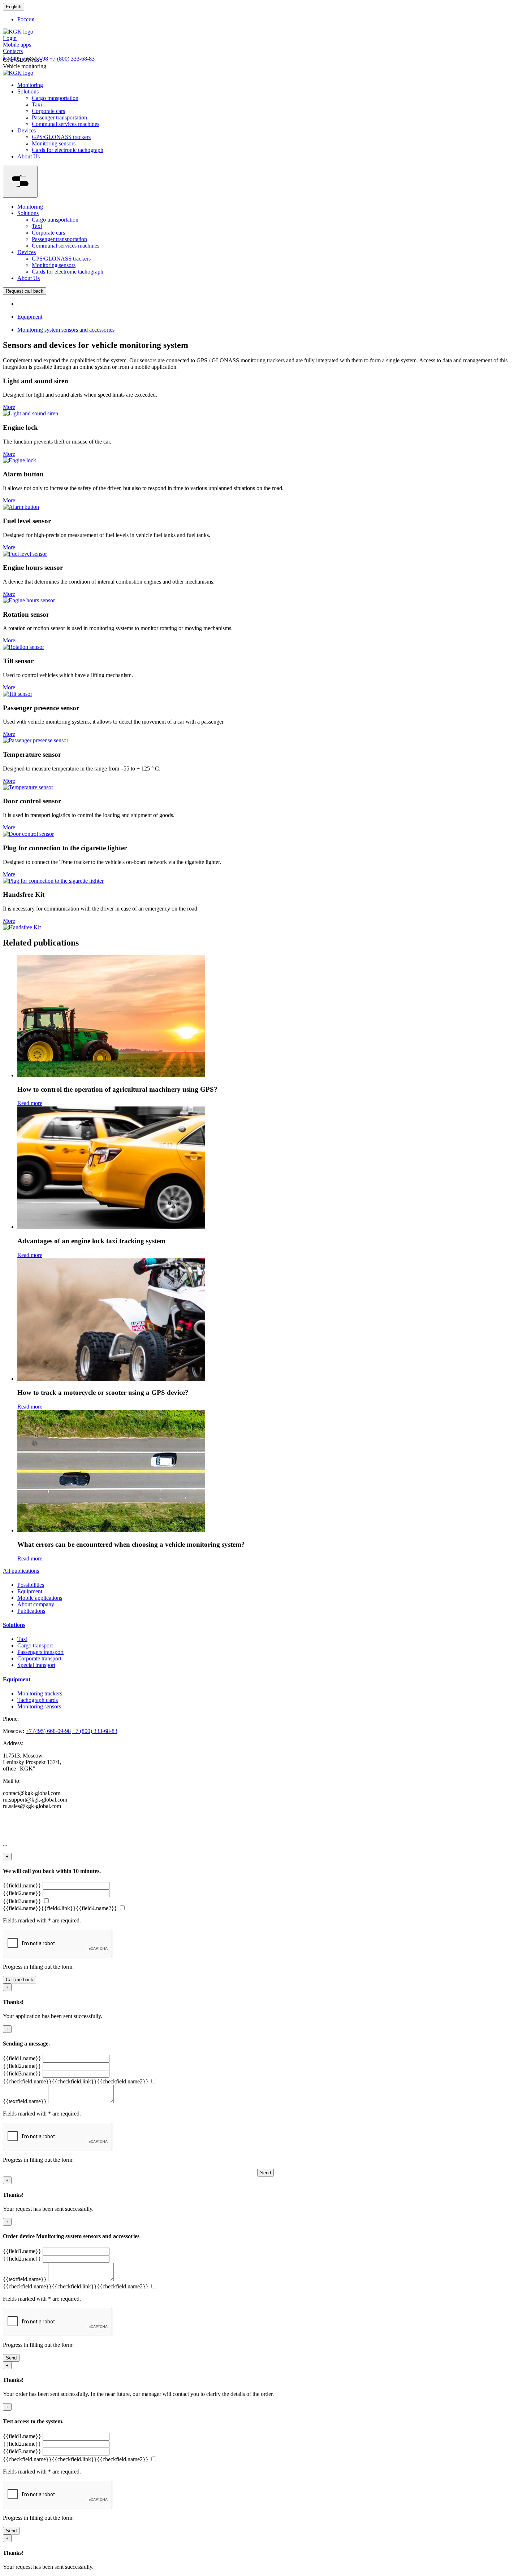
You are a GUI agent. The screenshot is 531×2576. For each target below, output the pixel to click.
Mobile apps (17, 45)
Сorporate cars (48, 111)
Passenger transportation (59, 117)
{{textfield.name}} (25, 2101)
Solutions (28, 91)
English (14, 7)
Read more (30, 1103)
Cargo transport (35, 1645)
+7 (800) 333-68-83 (72, 59)
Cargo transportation (55, 98)
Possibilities (31, 1585)
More (9, 407)
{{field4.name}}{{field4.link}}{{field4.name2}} (60, 1908)
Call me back (20, 1980)
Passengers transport (40, 1652)
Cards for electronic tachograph (68, 150)
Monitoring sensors (54, 143)
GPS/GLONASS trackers (61, 137)
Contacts (13, 51)
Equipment (30, 1591)
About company (36, 1604)
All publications (21, 1571)
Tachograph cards (38, 1700)
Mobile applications (40, 1598)
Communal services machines (66, 124)
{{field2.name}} (22, 1893)
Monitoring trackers (40, 1693)
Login (10, 38)
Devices (27, 130)
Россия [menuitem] (26, 19)
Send (265, 2173)
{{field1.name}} (22, 1885)
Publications (31, 1611)
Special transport (36, 1665)
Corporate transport (39, 1658)
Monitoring (30, 85)
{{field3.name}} (22, 1901)
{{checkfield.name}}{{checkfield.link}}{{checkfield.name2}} (76, 2081)
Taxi (37, 104)
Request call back (25, 291)
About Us (29, 156)
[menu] (20, 182)
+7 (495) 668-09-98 (48, 1731)
